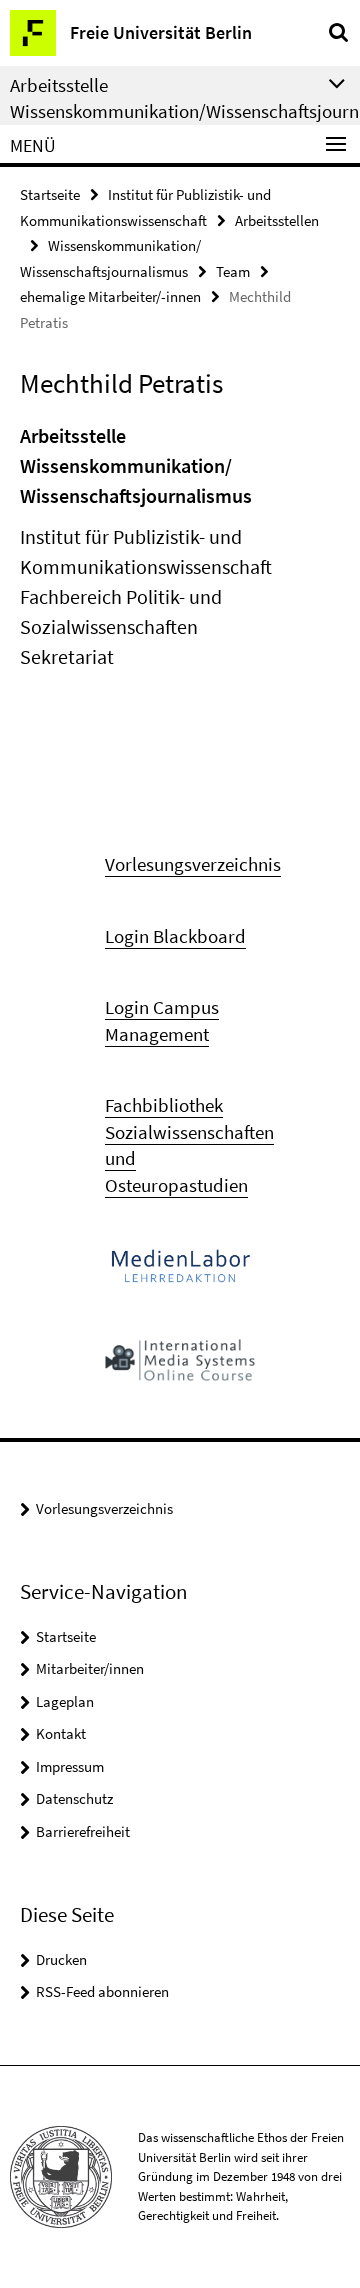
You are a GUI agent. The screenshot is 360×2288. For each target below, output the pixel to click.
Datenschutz (74, 1798)
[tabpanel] (180, 546)
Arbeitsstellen (277, 220)
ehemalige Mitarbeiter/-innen (110, 296)
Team (233, 271)
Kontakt (61, 1733)
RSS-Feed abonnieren (102, 1991)
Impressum (70, 1766)
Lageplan (65, 1701)
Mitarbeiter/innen (90, 1668)
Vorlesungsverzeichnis (104, 1508)
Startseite (50, 194)
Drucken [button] (61, 1959)
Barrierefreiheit (83, 1831)
